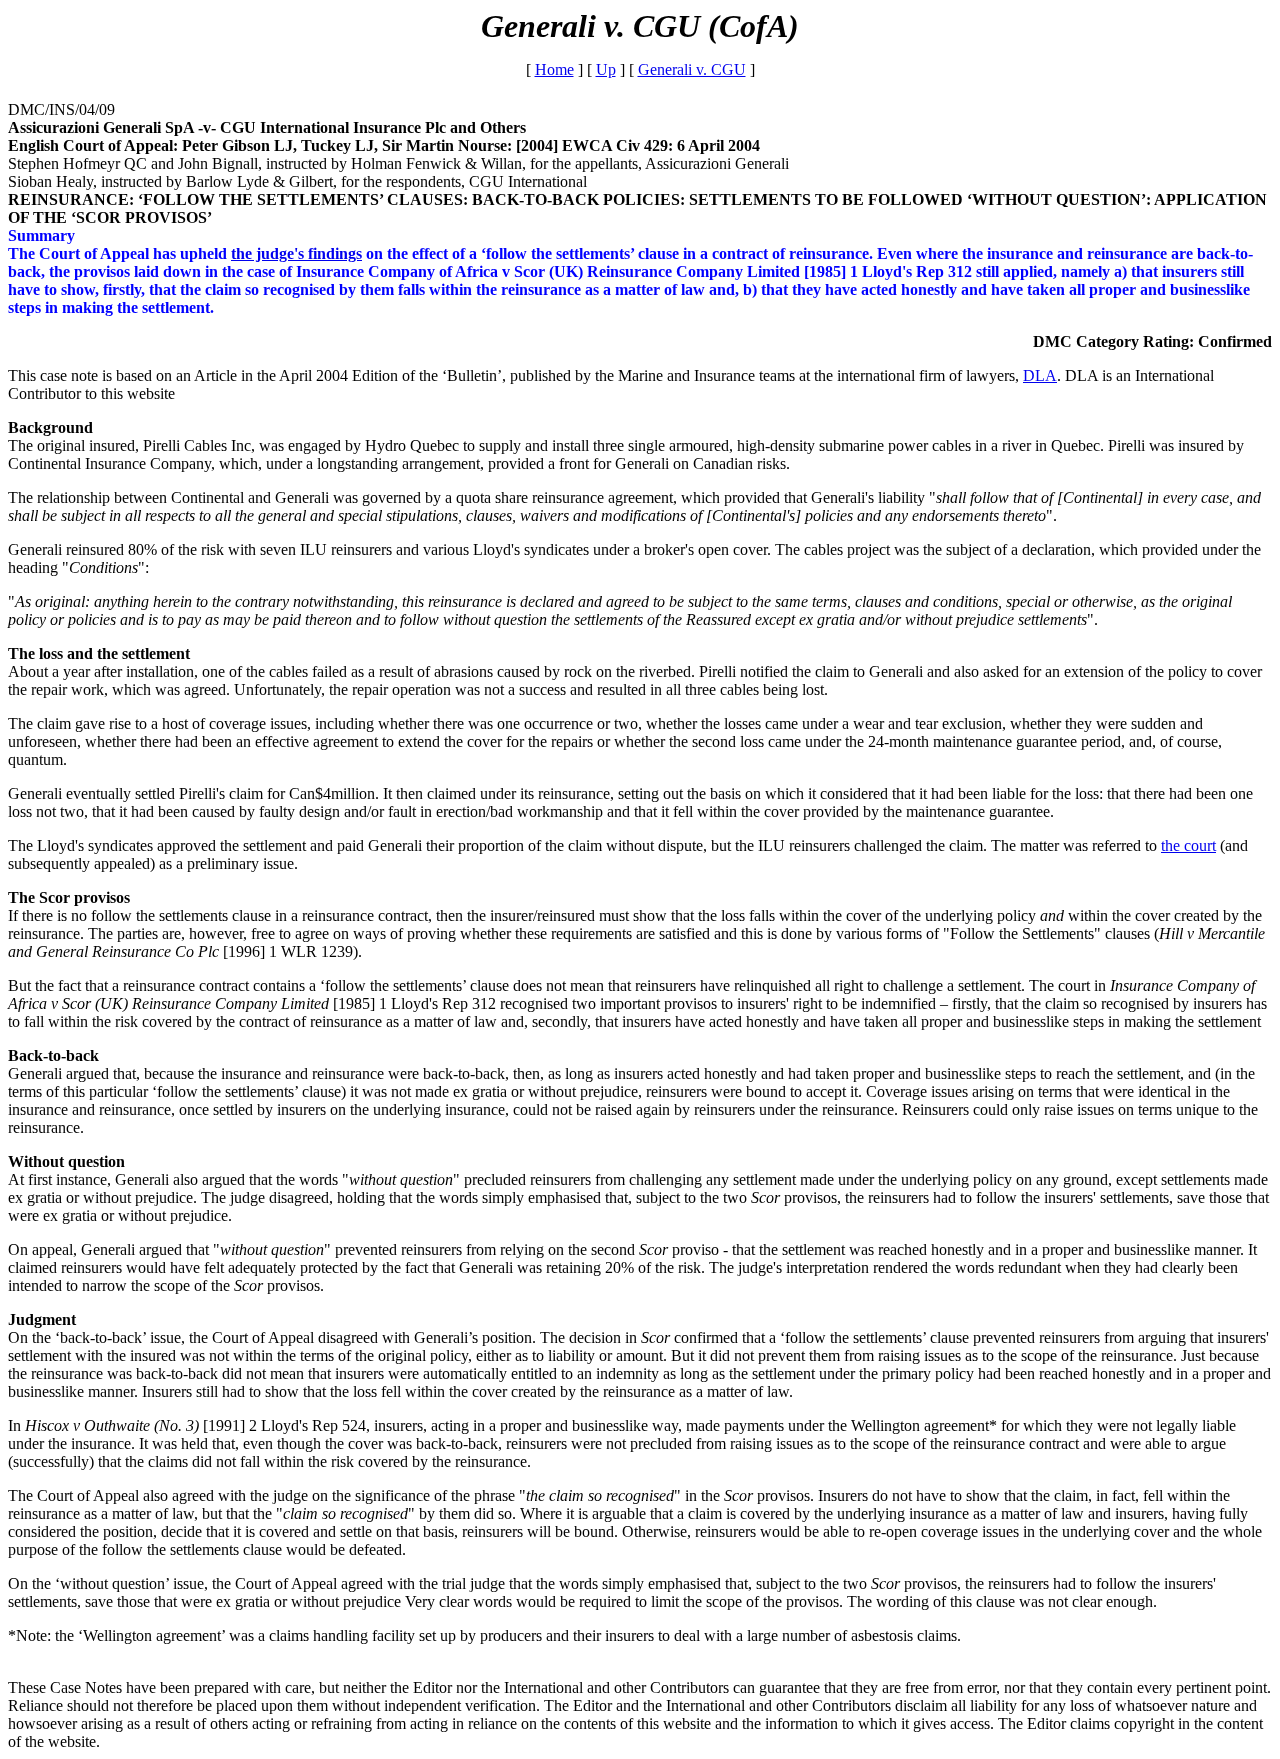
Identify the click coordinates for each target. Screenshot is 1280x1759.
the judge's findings (296, 253)
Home (554, 69)
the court (1188, 845)
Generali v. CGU (692, 69)
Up (606, 69)
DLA (1040, 375)
